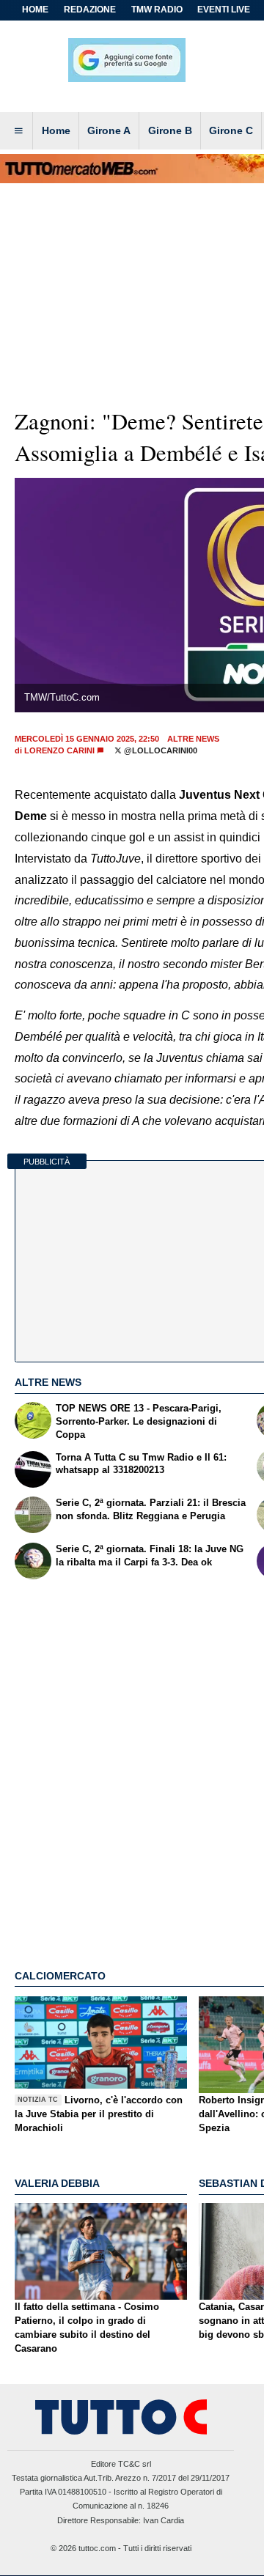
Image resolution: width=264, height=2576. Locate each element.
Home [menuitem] (56, 130)
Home (35, 10)
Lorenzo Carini (59, 750)
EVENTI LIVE (224, 10)
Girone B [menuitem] (170, 130)
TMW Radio (157, 10)
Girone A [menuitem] (109, 130)
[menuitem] (18, 131)
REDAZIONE (90, 10)
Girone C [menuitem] (231, 130)
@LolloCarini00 (159, 750)
